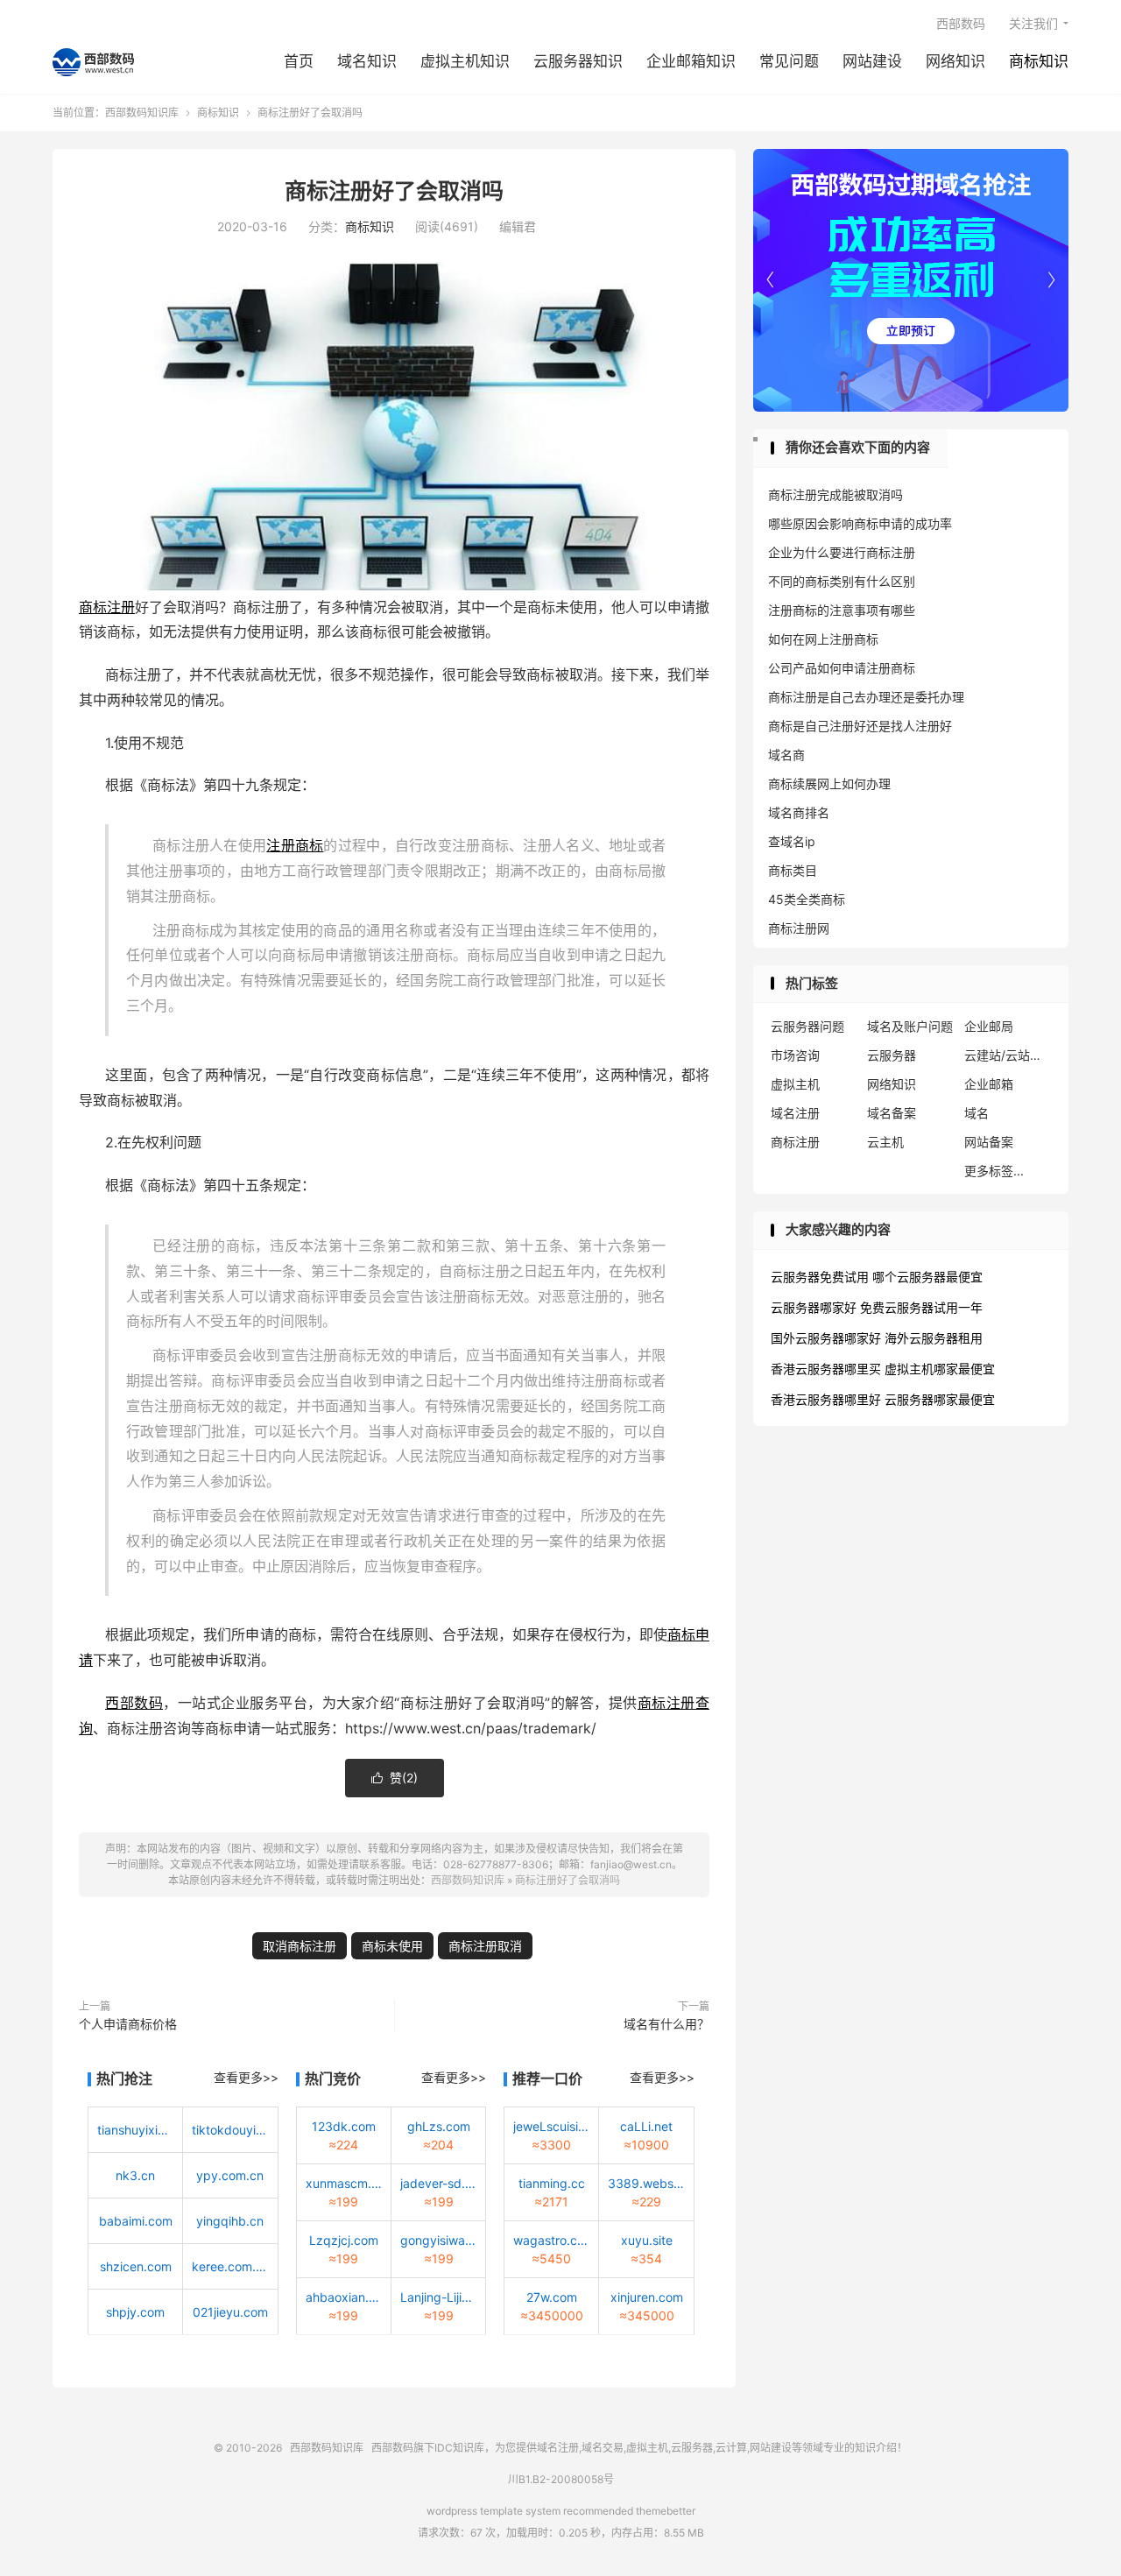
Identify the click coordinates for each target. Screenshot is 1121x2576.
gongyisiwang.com (438, 2240)
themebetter (666, 2511)
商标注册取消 (485, 1946)
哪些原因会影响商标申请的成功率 (860, 523)
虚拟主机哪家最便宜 (940, 1369)
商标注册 (107, 607)
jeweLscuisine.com (551, 2126)
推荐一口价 (547, 2078)
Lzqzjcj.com (344, 2240)
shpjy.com (135, 2312)
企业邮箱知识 (691, 61)
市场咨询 (795, 1055)
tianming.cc (552, 2183)
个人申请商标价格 (128, 2024)
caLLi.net (646, 2126)
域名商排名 (799, 812)
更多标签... (994, 1171)
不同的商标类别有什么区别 (842, 581)
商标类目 (793, 870)
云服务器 (892, 1055)
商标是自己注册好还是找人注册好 (860, 726)
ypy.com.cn (230, 2175)
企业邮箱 (989, 1084)
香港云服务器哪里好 (826, 1399)
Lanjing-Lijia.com (438, 2297)
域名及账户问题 (910, 1026)
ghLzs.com (439, 2126)
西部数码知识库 (93, 62)
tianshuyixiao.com (135, 2130)
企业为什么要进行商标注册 (842, 552)
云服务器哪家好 (814, 1307)
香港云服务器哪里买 (826, 1369)
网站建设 (872, 61)
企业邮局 (989, 1026)
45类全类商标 (807, 899)
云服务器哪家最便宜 (940, 1399)
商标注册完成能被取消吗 (835, 494)
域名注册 (795, 1113)
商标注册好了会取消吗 (394, 191)
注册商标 (295, 845)
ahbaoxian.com (344, 2297)
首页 (299, 61)
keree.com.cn (230, 2266)
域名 (976, 1113)
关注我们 (1033, 23)
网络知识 (955, 61)
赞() (395, 1778)
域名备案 (892, 1113)
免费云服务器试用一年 (921, 1307)
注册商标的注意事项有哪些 (842, 610)
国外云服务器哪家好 (826, 1338)
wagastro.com (551, 2240)
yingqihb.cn (230, 2221)
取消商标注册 (300, 1946)
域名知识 (367, 61)
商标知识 (1039, 61)
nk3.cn (135, 2175)
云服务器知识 (578, 61)
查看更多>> (246, 2077)
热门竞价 (333, 2078)
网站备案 (989, 1142)
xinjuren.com (647, 2297)
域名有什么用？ (666, 2024)
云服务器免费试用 (820, 1277)
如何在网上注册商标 (823, 639)
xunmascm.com (344, 2183)
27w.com (552, 2297)
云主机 (885, 1142)
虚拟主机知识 (465, 61)
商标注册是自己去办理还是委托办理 (866, 697)
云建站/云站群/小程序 (1008, 1055)
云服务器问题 (807, 1026)
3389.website (646, 2183)
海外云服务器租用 (934, 1338)
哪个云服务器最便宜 (927, 1277)
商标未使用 (392, 1946)
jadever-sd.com (438, 2183)
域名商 (786, 755)
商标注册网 (799, 928)
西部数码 (961, 23)
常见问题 (789, 61)
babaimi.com (136, 2221)
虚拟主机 (795, 1084)
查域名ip (792, 841)
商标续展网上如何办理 (829, 783)
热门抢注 (124, 2078)
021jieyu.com (230, 2312)
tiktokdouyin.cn (230, 2130)
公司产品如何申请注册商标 (842, 668)
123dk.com (344, 2126)
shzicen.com (136, 2266)
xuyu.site (647, 2240)
